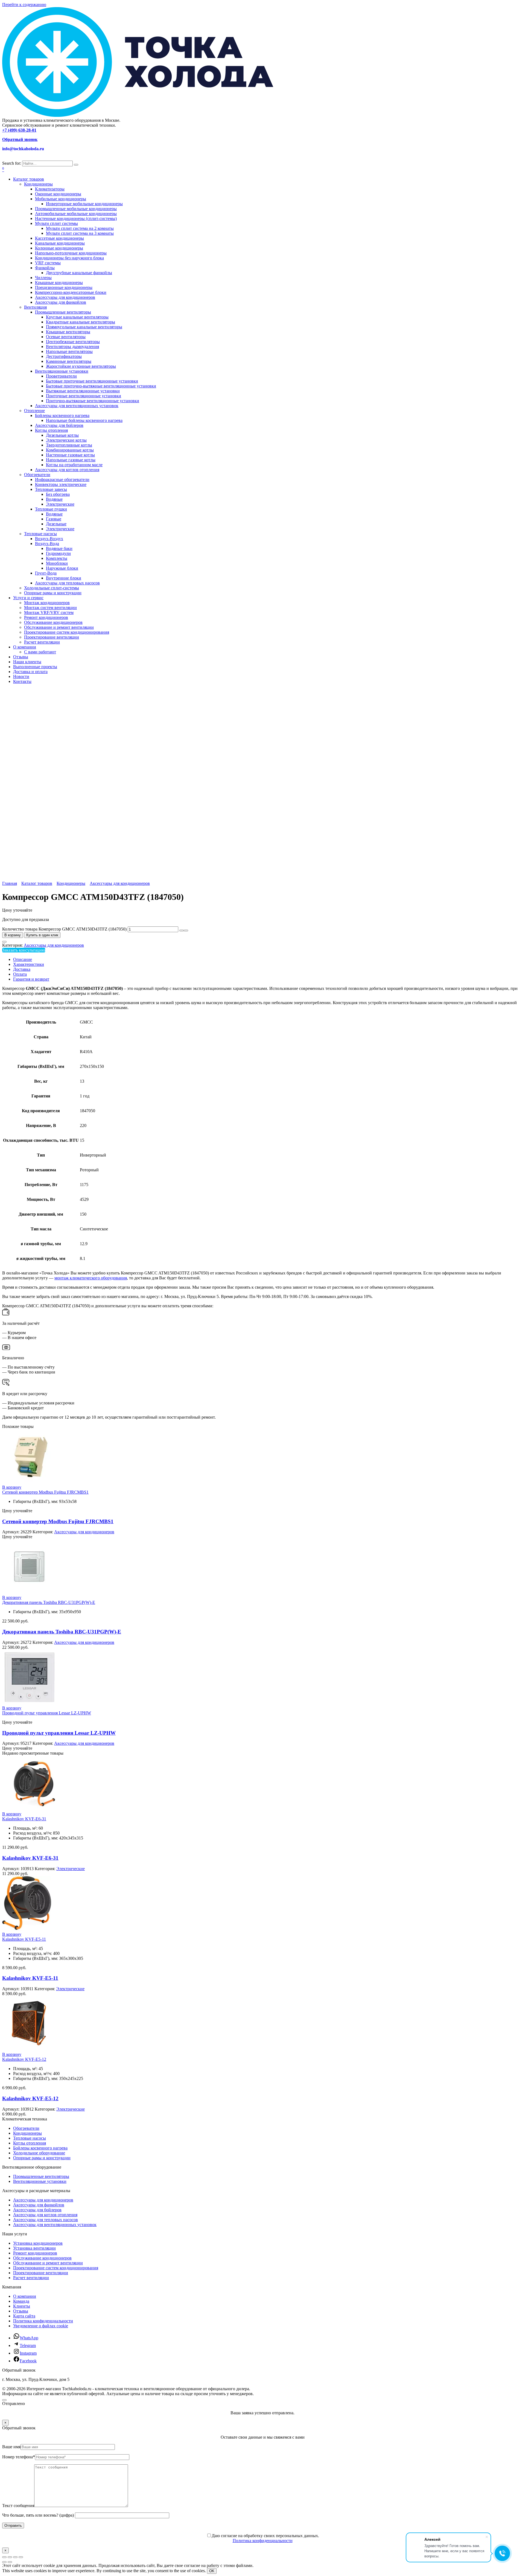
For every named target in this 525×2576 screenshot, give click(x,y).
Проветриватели (61, 376)
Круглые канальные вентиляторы (77, 317)
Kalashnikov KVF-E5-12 (24, 2059)
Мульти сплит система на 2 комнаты (80, 228)
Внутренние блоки (64, 578)
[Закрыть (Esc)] (21, 2557)
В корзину (13, 935)
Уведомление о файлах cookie (41, 2326)
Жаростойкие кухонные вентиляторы (81, 366)
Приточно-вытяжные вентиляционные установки (93, 401)
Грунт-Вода (46, 573)
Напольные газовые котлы (71, 460)
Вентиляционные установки (62, 371)
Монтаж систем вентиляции (50, 608)
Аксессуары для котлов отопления (67, 470)
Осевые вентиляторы (66, 337)
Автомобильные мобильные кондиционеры (76, 214)
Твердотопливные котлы (69, 445)
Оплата (20, 974)
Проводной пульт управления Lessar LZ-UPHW (47, 1713)
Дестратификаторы (64, 356)
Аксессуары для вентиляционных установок (77, 406)
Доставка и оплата (30, 672)
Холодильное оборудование (39, 2153)
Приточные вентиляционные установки (84, 396)
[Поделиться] (15, 2557)
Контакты (22, 681)
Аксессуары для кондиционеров (65, 297)
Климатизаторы (50, 189)
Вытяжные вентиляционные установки (83, 391)
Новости (21, 676)
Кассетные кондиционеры (59, 238)
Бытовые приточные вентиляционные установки (92, 381)
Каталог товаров (29, 179)
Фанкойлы (45, 268)
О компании (25, 647)
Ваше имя (11, 2447)
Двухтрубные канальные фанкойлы (79, 273)
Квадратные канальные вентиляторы (81, 322)
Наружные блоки (62, 568)
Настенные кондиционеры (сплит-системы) (76, 218)
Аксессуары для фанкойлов (61, 302)
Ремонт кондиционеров (46, 617)
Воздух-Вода (47, 544)
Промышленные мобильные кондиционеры (76, 209)
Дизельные (56, 524)
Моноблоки (57, 563)
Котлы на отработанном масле (74, 465)
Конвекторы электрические (61, 484)
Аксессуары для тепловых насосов (67, 583)
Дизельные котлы (62, 435)
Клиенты (22, 2306)
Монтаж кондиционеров (47, 603)
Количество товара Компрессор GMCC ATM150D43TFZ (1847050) (64, 929)
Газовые (54, 519)
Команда (21, 2301)
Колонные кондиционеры (59, 248)
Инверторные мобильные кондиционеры (84, 204)
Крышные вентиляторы (68, 332)
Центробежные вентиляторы (73, 342)
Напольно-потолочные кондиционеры (71, 253)
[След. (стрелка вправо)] (10, 2562)
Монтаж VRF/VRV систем (49, 612)
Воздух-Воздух (49, 539)
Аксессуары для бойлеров (59, 425)
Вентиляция (35, 307)
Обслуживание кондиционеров (53, 622)
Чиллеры (43, 278)
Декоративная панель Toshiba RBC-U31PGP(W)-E (49, 1602)
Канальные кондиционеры (60, 243)
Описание (23, 959)
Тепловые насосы (40, 534)
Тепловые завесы (51, 489)
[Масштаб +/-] (4, 2557)
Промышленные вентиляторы (63, 312)
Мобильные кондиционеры (61, 199)
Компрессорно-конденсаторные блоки (71, 292)
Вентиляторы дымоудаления (72, 347)
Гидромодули (58, 553)
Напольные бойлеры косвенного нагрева (84, 420)
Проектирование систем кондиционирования (67, 632)
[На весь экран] (10, 2557)
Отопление (34, 411)
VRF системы (48, 263)
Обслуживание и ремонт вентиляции (59, 627)
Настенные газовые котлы (70, 455)
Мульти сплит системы (56, 223)
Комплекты (57, 558)
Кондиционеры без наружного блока (69, 258)
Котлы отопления (51, 430)
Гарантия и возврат (31, 979)
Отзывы (21, 657)
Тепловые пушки (51, 509)
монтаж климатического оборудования (91, 1278)
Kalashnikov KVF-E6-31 (24, 1819)
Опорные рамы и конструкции (53, 593)
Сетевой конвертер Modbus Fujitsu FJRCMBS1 (45, 1492)
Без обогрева (58, 494)
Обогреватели (37, 475)
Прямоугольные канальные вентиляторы (84, 327)
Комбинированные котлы (70, 450)
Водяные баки (59, 548)
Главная (10, 883)
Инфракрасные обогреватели (62, 479)
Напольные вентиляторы (69, 351)
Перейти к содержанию (24, 5)
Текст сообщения (18, 2506)
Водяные (54, 499)
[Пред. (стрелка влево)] (4, 2562)
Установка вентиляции (34, 2248)
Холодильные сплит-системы (52, 588)
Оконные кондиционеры (58, 194)
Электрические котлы (66, 440)
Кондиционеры (38, 184)
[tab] (268, 960)
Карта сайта (24, 2316)
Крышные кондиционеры (59, 282)
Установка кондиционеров (38, 2243)
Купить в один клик (42, 935)
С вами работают (40, 652)
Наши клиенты (27, 662)
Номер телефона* (19, 2457)
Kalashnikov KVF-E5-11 (24, 1939)
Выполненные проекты (35, 667)
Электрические (60, 504)
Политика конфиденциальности (43, 2321)
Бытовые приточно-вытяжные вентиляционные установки (101, 386)
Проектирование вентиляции (52, 637)
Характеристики (29, 964)
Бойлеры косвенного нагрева (62, 415)
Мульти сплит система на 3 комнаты (80, 233)
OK (212, 2571)
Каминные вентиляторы (69, 361)
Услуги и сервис (28, 598)
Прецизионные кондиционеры (64, 287)
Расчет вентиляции (42, 642)
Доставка (22, 969)
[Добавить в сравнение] (4, 942)
